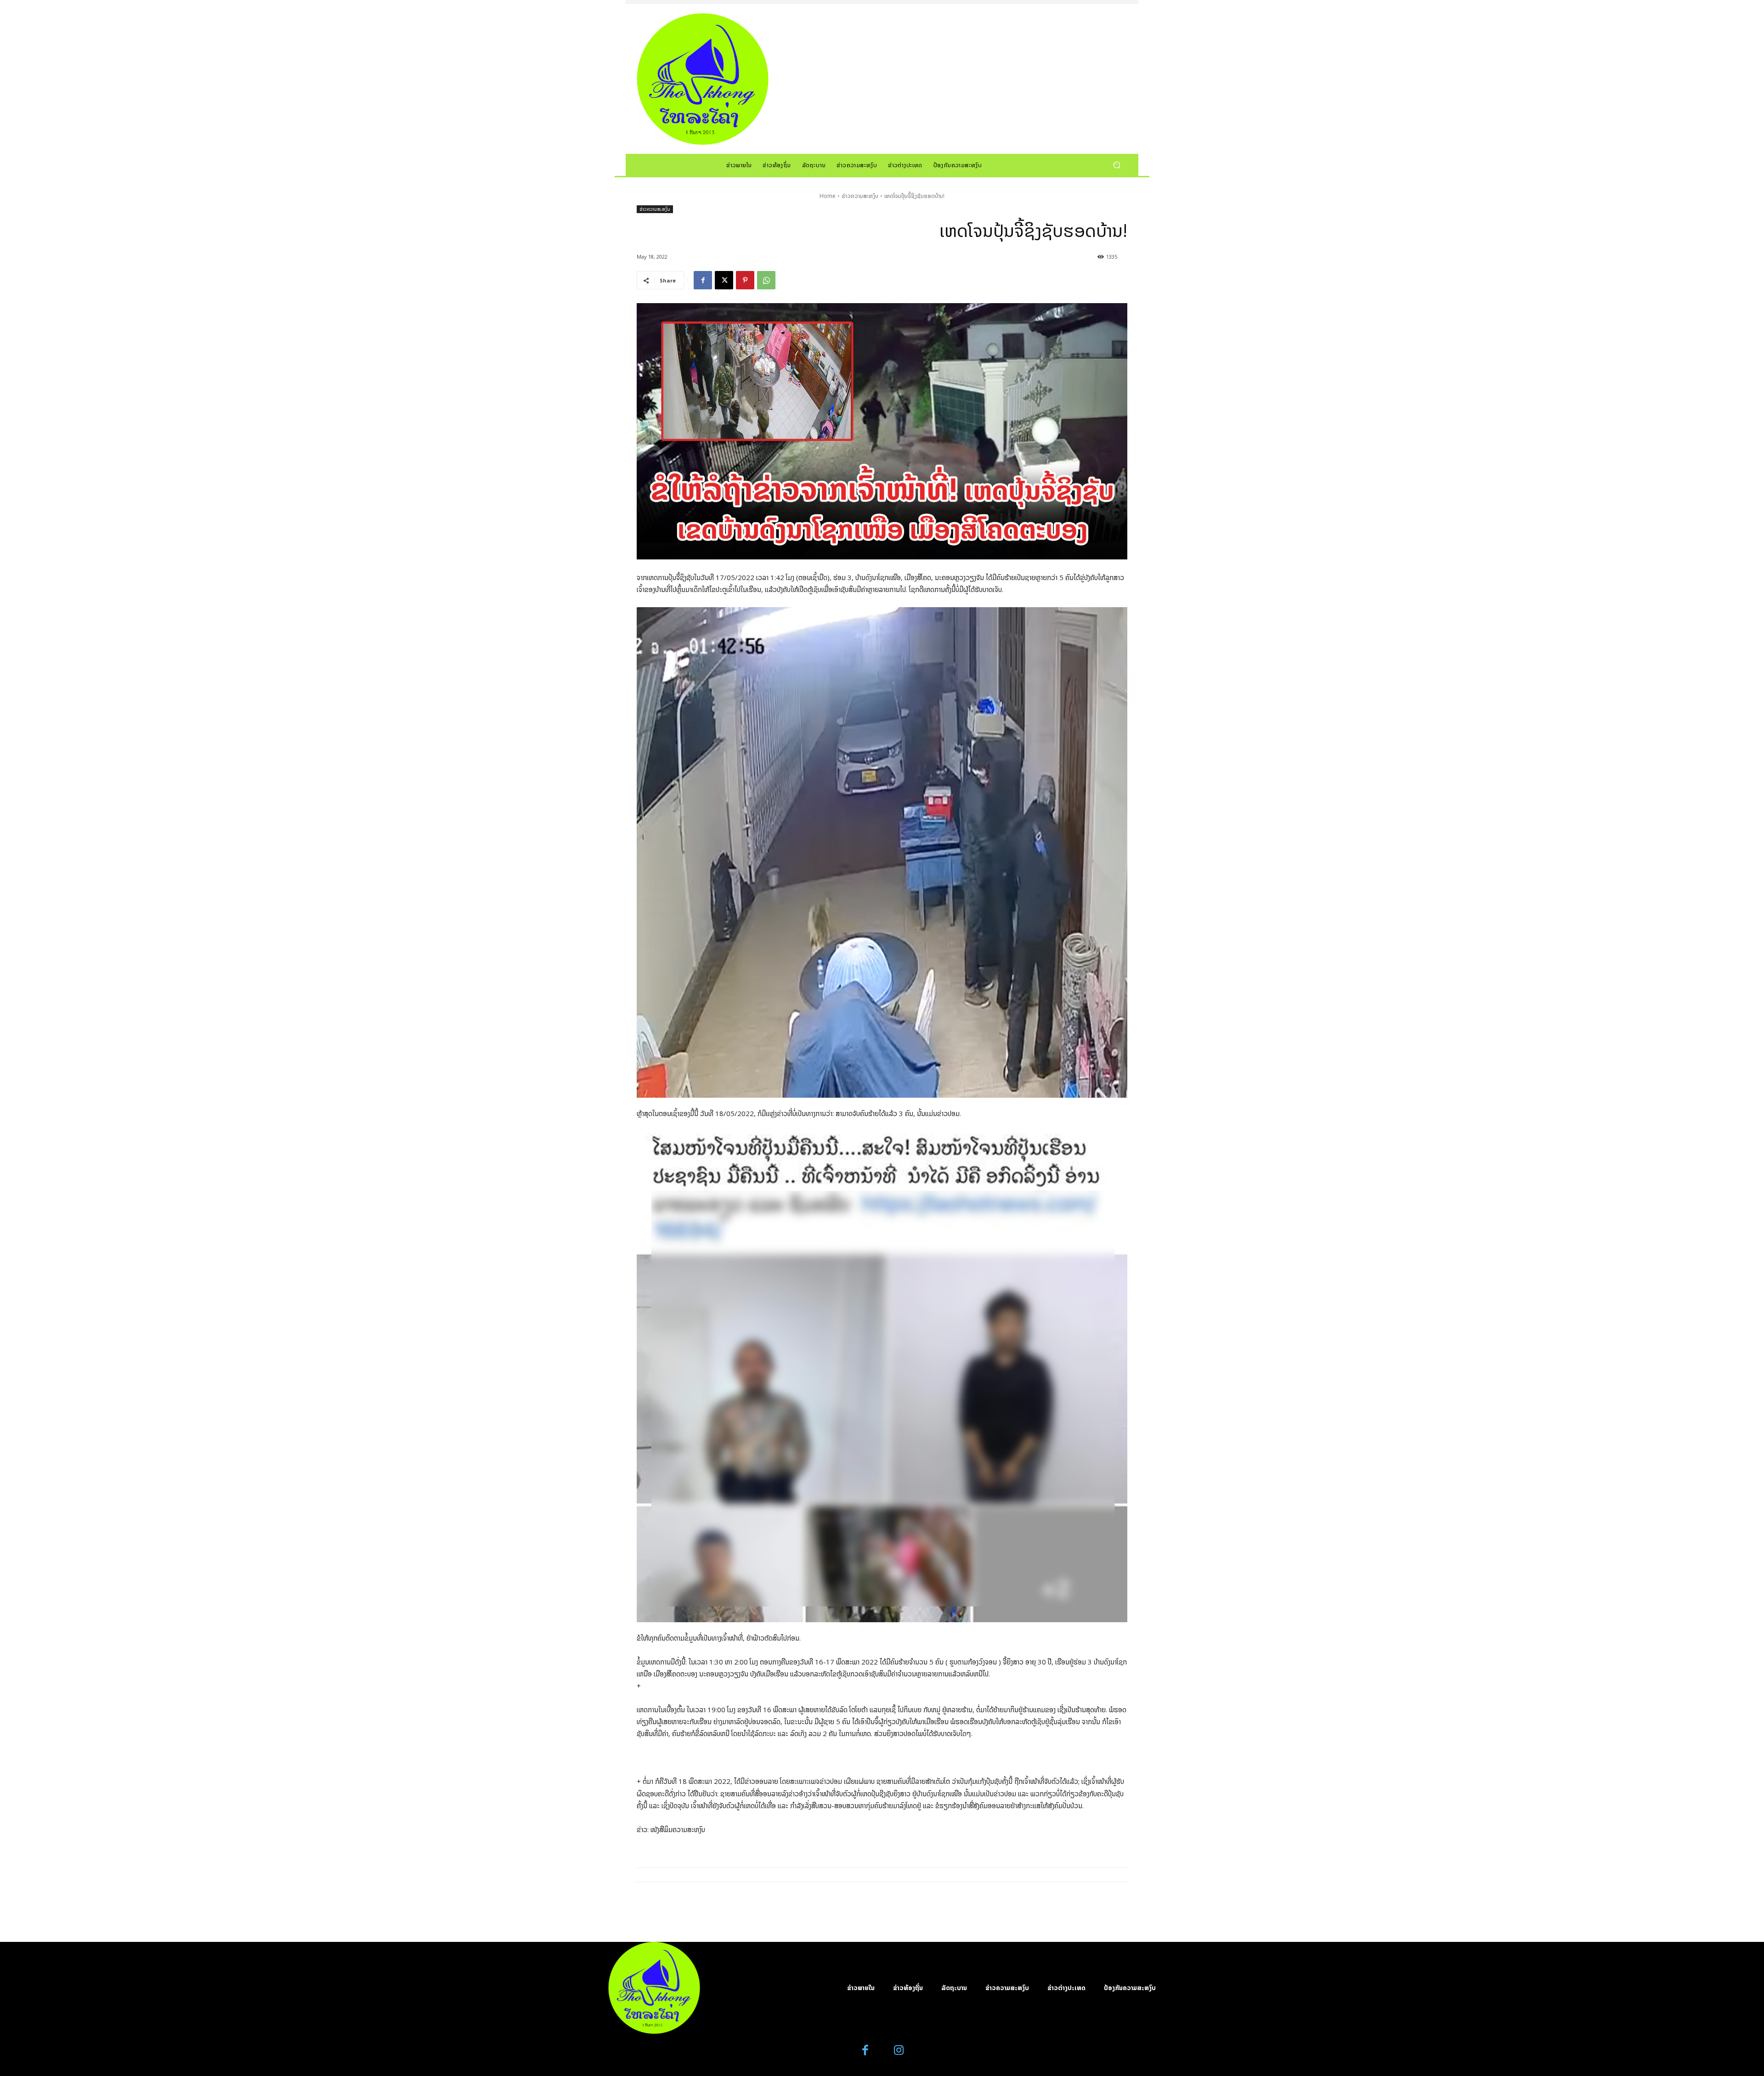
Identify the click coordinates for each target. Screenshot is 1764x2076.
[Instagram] (899, 2051)
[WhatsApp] (766, 280)
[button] (1117, 165)
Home (828, 196)
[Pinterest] (745, 280)
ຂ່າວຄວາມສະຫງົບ (860, 196)
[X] (724, 280)
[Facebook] (703, 280)
